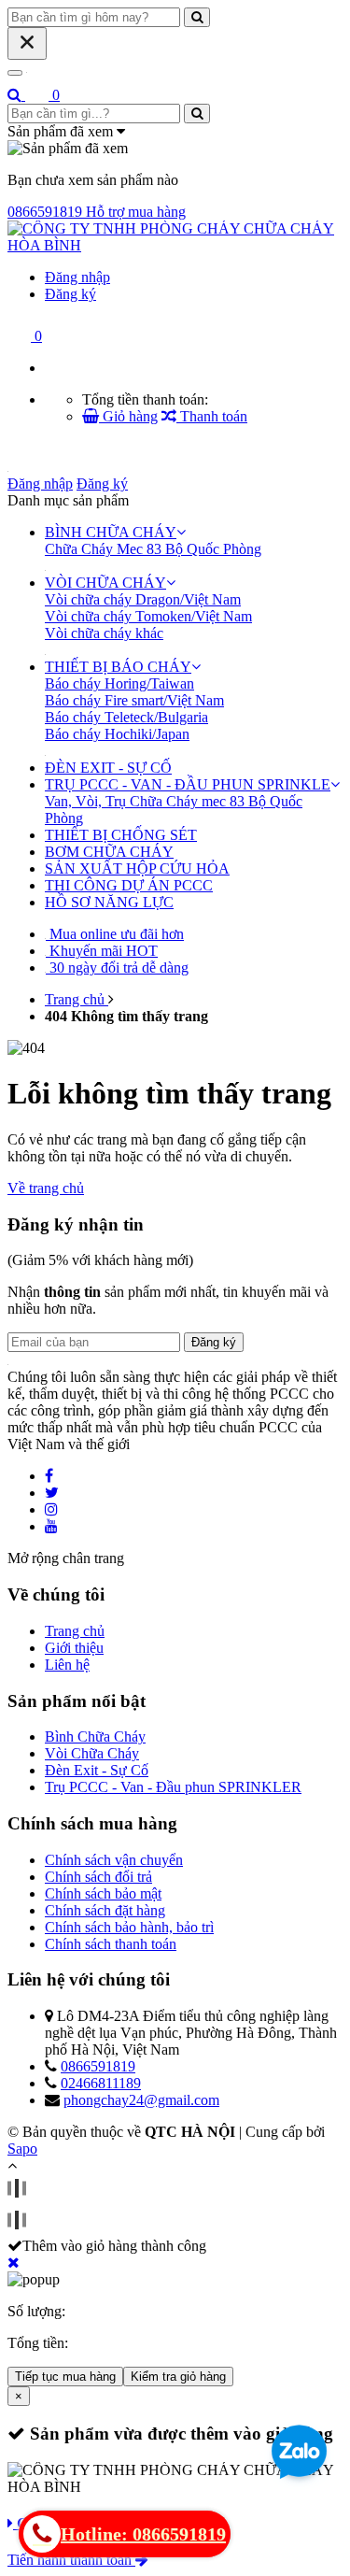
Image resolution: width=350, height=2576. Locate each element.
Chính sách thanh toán (111, 1944)
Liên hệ (67, 1665)
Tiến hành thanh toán (71, 2560)
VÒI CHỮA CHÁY (105, 583)
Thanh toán (212, 416)
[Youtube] (51, 1526)
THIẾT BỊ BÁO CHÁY (118, 667)
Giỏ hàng (128, 416)
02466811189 (101, 2083)
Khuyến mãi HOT (102, 951)
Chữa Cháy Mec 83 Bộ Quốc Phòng (153, 549)
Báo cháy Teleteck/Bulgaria (126, 717)
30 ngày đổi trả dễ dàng (117, 968)
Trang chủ (75, 1631)
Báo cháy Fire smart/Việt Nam (134, 700)
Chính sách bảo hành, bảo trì (129, 1927)
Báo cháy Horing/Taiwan (119, 683)
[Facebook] (49, 1476)
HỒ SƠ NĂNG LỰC (109, 902)
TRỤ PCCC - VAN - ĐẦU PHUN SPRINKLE (188, 784)
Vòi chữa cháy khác (104, 633)
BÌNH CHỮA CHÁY (111, 532)
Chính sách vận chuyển (114, 1860)
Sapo (22, 2149)
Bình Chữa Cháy (95, 1736)
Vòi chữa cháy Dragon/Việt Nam (143, 599)
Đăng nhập (77, 277)
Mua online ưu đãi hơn (115, 934)
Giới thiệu (74, 1648)
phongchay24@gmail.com (141, 2100)
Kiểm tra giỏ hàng (178, 2377)
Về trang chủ (46, 1188)
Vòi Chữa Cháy (92, 1753)
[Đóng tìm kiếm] (27, 43)
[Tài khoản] (175, 245)
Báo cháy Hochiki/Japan (117, 734)
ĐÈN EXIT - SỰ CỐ (108, 768)
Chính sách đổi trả (98, 1877)
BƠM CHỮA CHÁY (109, 852)
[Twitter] (52, 1493)
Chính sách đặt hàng (105, 1910)
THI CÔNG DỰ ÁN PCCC (129, 885)
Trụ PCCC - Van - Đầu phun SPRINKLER (173, 1787)
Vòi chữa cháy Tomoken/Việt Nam (148, 616)
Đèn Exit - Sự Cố (97, 1770)
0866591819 (98, 2066)
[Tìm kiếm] (16, 95)
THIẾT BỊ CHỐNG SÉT (121, 835)
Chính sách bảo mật (103, 1893)
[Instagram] (51, 1509)
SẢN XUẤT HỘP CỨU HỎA (137, 868)
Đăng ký (70, 294)
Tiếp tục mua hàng (65, 2377)
